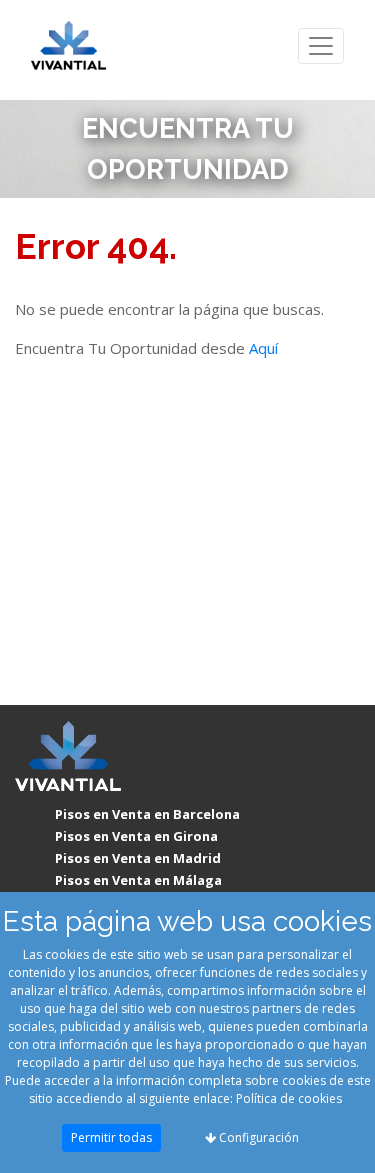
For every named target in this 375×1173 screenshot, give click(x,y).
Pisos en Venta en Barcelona (147, 814)
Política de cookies (289, 1098)
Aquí (263, 348)
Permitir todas (111, 1137)
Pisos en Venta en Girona (136, 836)
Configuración (257, 1137)
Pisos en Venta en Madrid (138, 858)
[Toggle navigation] (321, 46)
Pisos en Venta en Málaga (138, 880)
